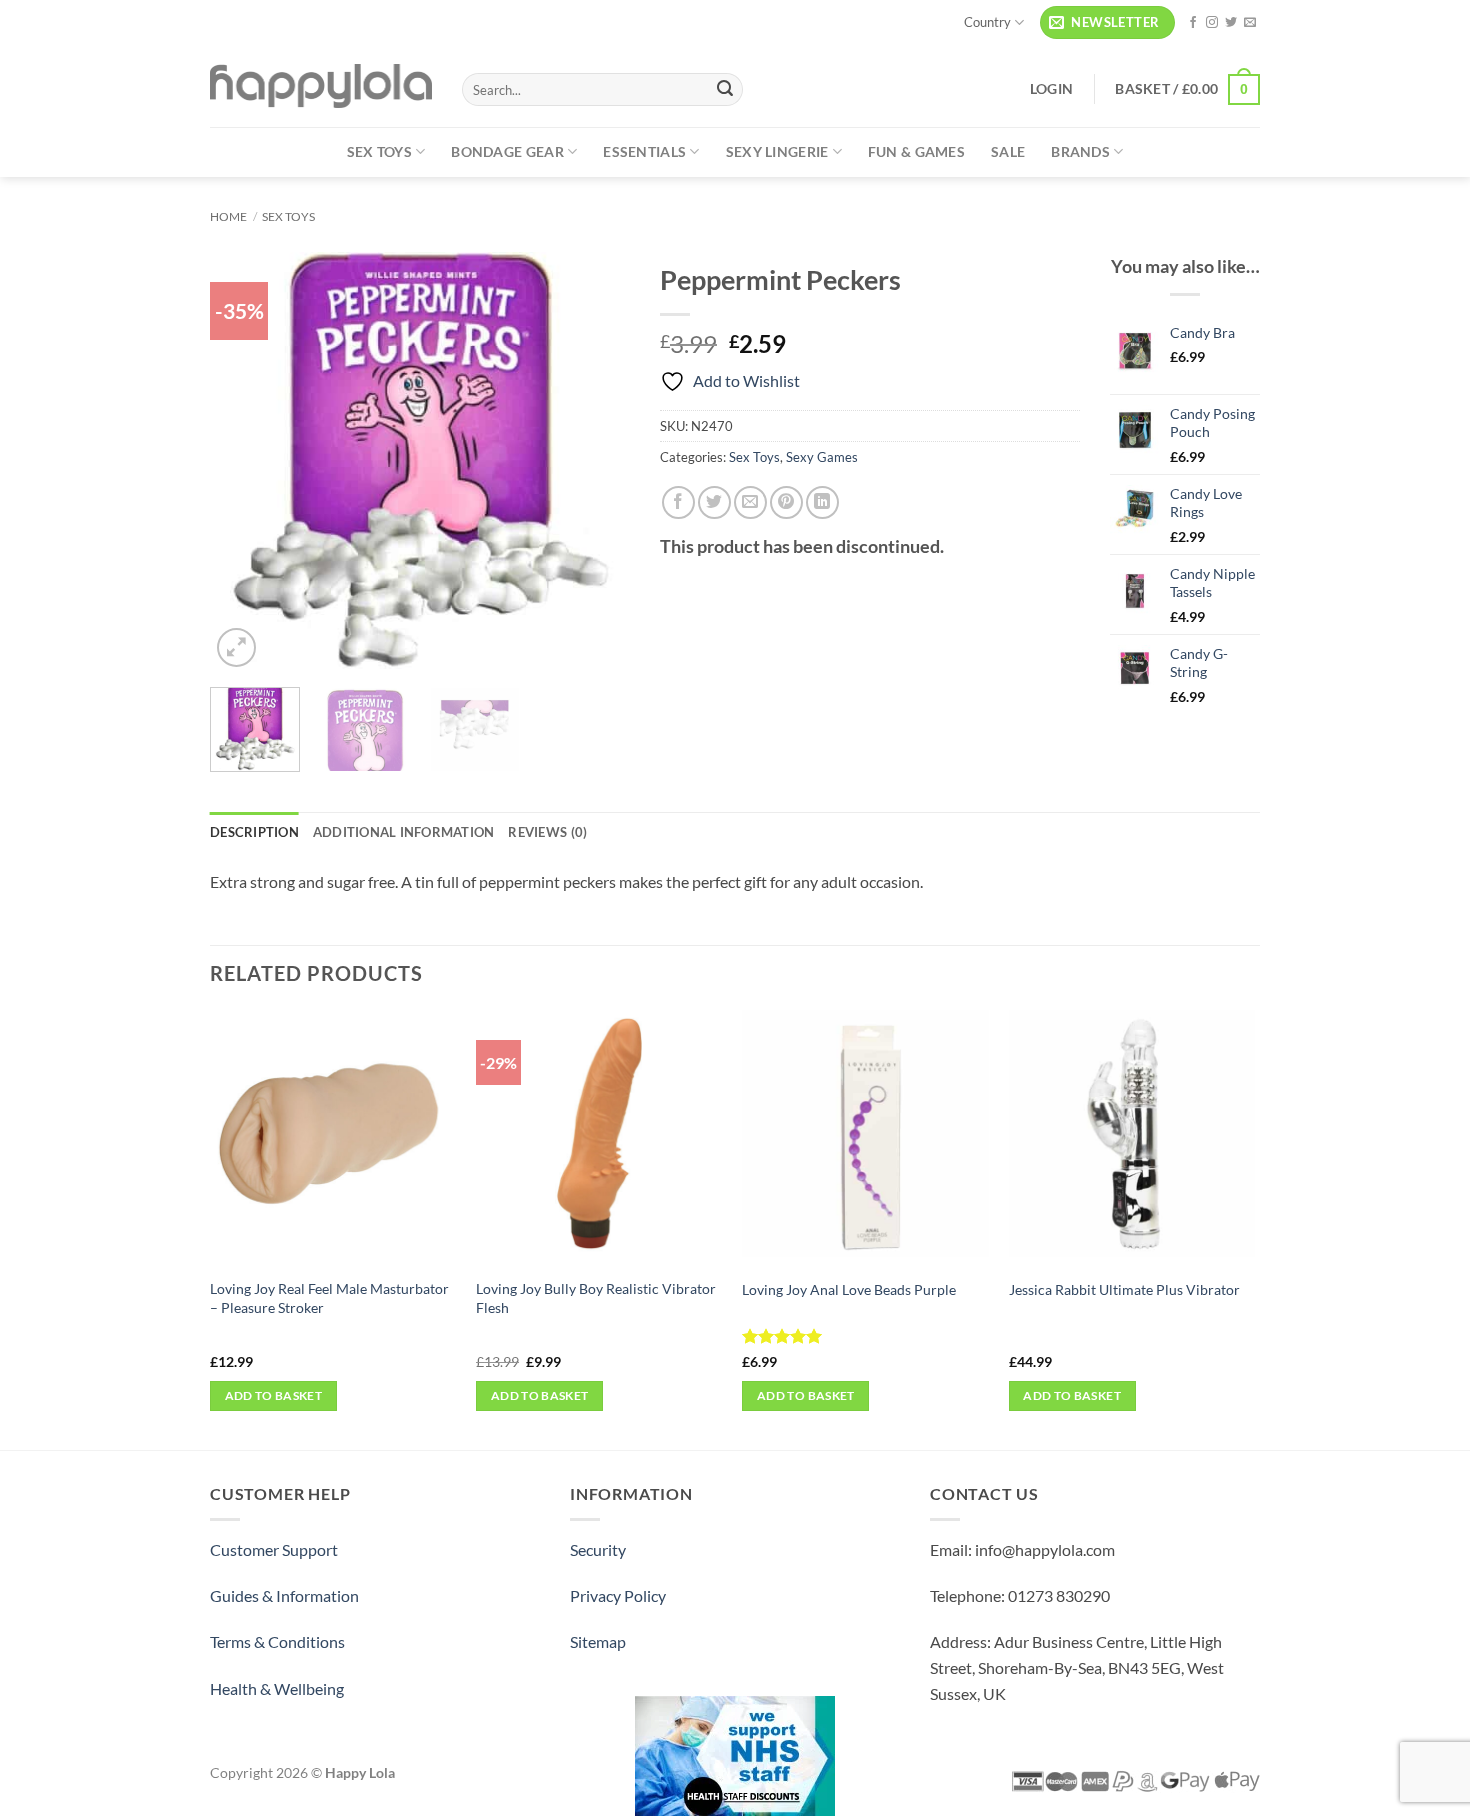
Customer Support (274, 1549)
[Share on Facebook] (678, 502)
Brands (1080, 151)
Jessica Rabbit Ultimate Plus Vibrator (1124, 1289)
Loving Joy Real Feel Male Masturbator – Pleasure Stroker (329, 1298)
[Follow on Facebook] (1193, 23)
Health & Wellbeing (277, 1688)
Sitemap (598, 1641)
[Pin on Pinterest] (786, 502)
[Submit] (725, 90)
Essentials (644, 151)
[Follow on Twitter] (1231, 23)
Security (598, 1549)
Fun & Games (916, 151)
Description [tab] (254, 832)
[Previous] (244, 462)
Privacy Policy (618, 1595)
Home (228, 216)
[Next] (596, 462)
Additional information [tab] (404, 832)
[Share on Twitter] (714, 502)
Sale (1008, 151)
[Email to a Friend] (750, 502)
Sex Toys (379, 151)
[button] (1107, 22)
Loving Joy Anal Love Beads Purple (849, 1289)
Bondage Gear (507, 151)
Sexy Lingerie (777, 151)
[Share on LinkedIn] (822, 502)
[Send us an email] (1250, 23)
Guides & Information (284, 1595)
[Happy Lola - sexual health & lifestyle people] (321, 86)
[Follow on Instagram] (1212, 23)
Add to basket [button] (274, 1395)
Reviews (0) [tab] (547, 832)
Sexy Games (822, 457)
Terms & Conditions (277, 1641)
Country (987, 22)
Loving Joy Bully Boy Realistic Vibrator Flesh (596, 1298)
